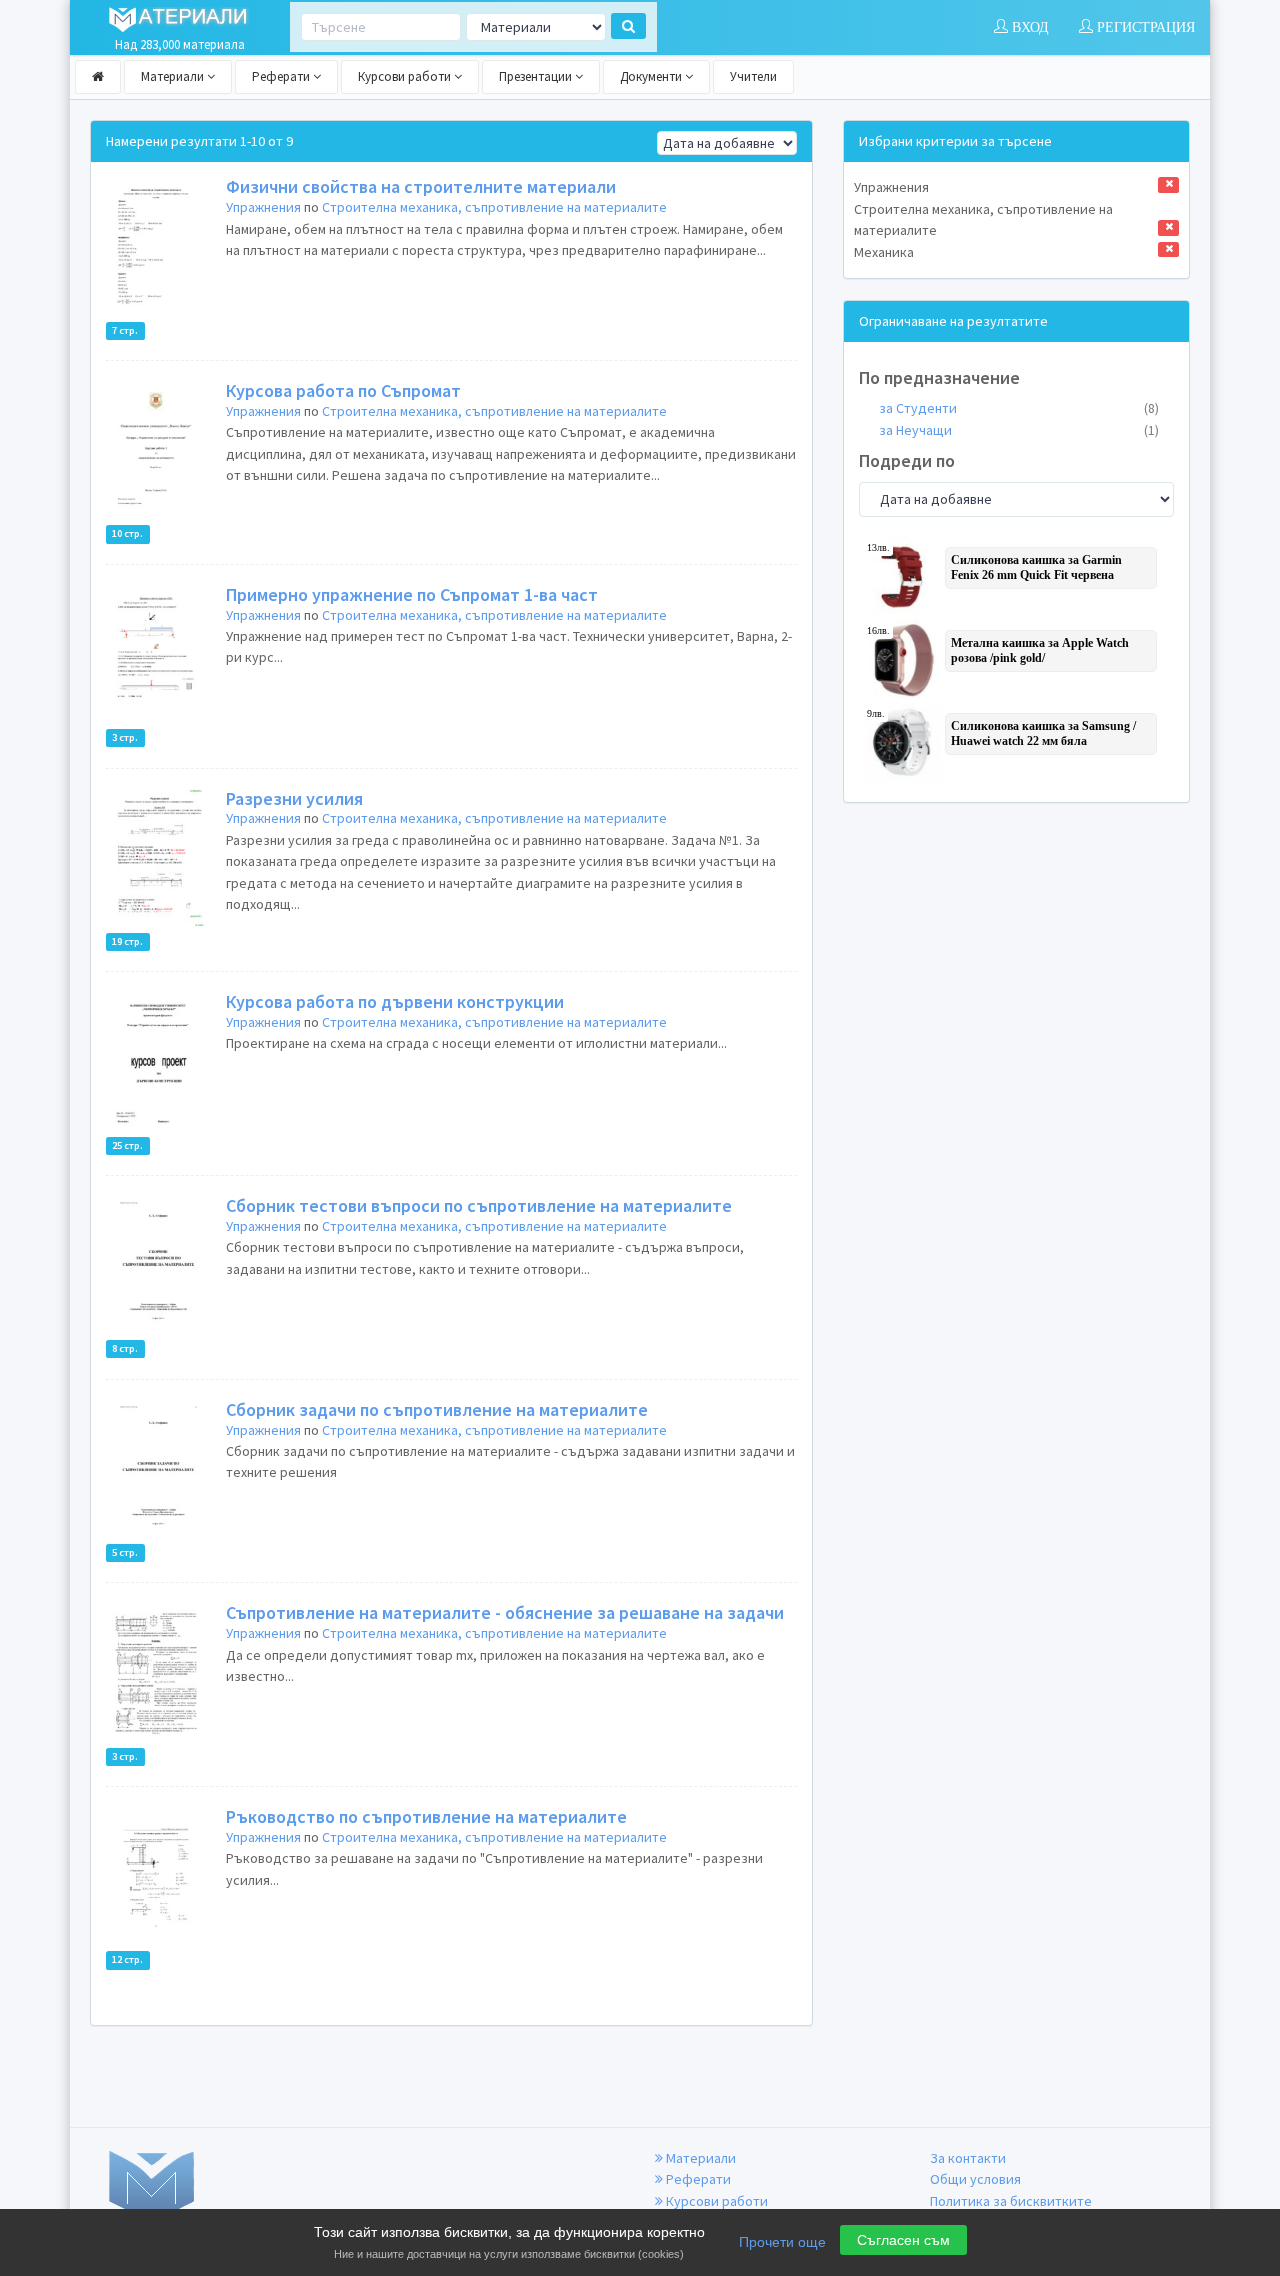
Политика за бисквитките (1011, 2201)
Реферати (282, 76)
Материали (174, 76)
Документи (652, 76)
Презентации (537, 76)
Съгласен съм (903, 2240)
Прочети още (782, 2242)
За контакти (968, 2158)
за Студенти (1019, 408)
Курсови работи (406, 76)
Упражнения (263, 207)
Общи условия (975, 2179)
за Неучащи (1019, 430)
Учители (753, 76)
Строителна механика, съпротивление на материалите (494, 207)
